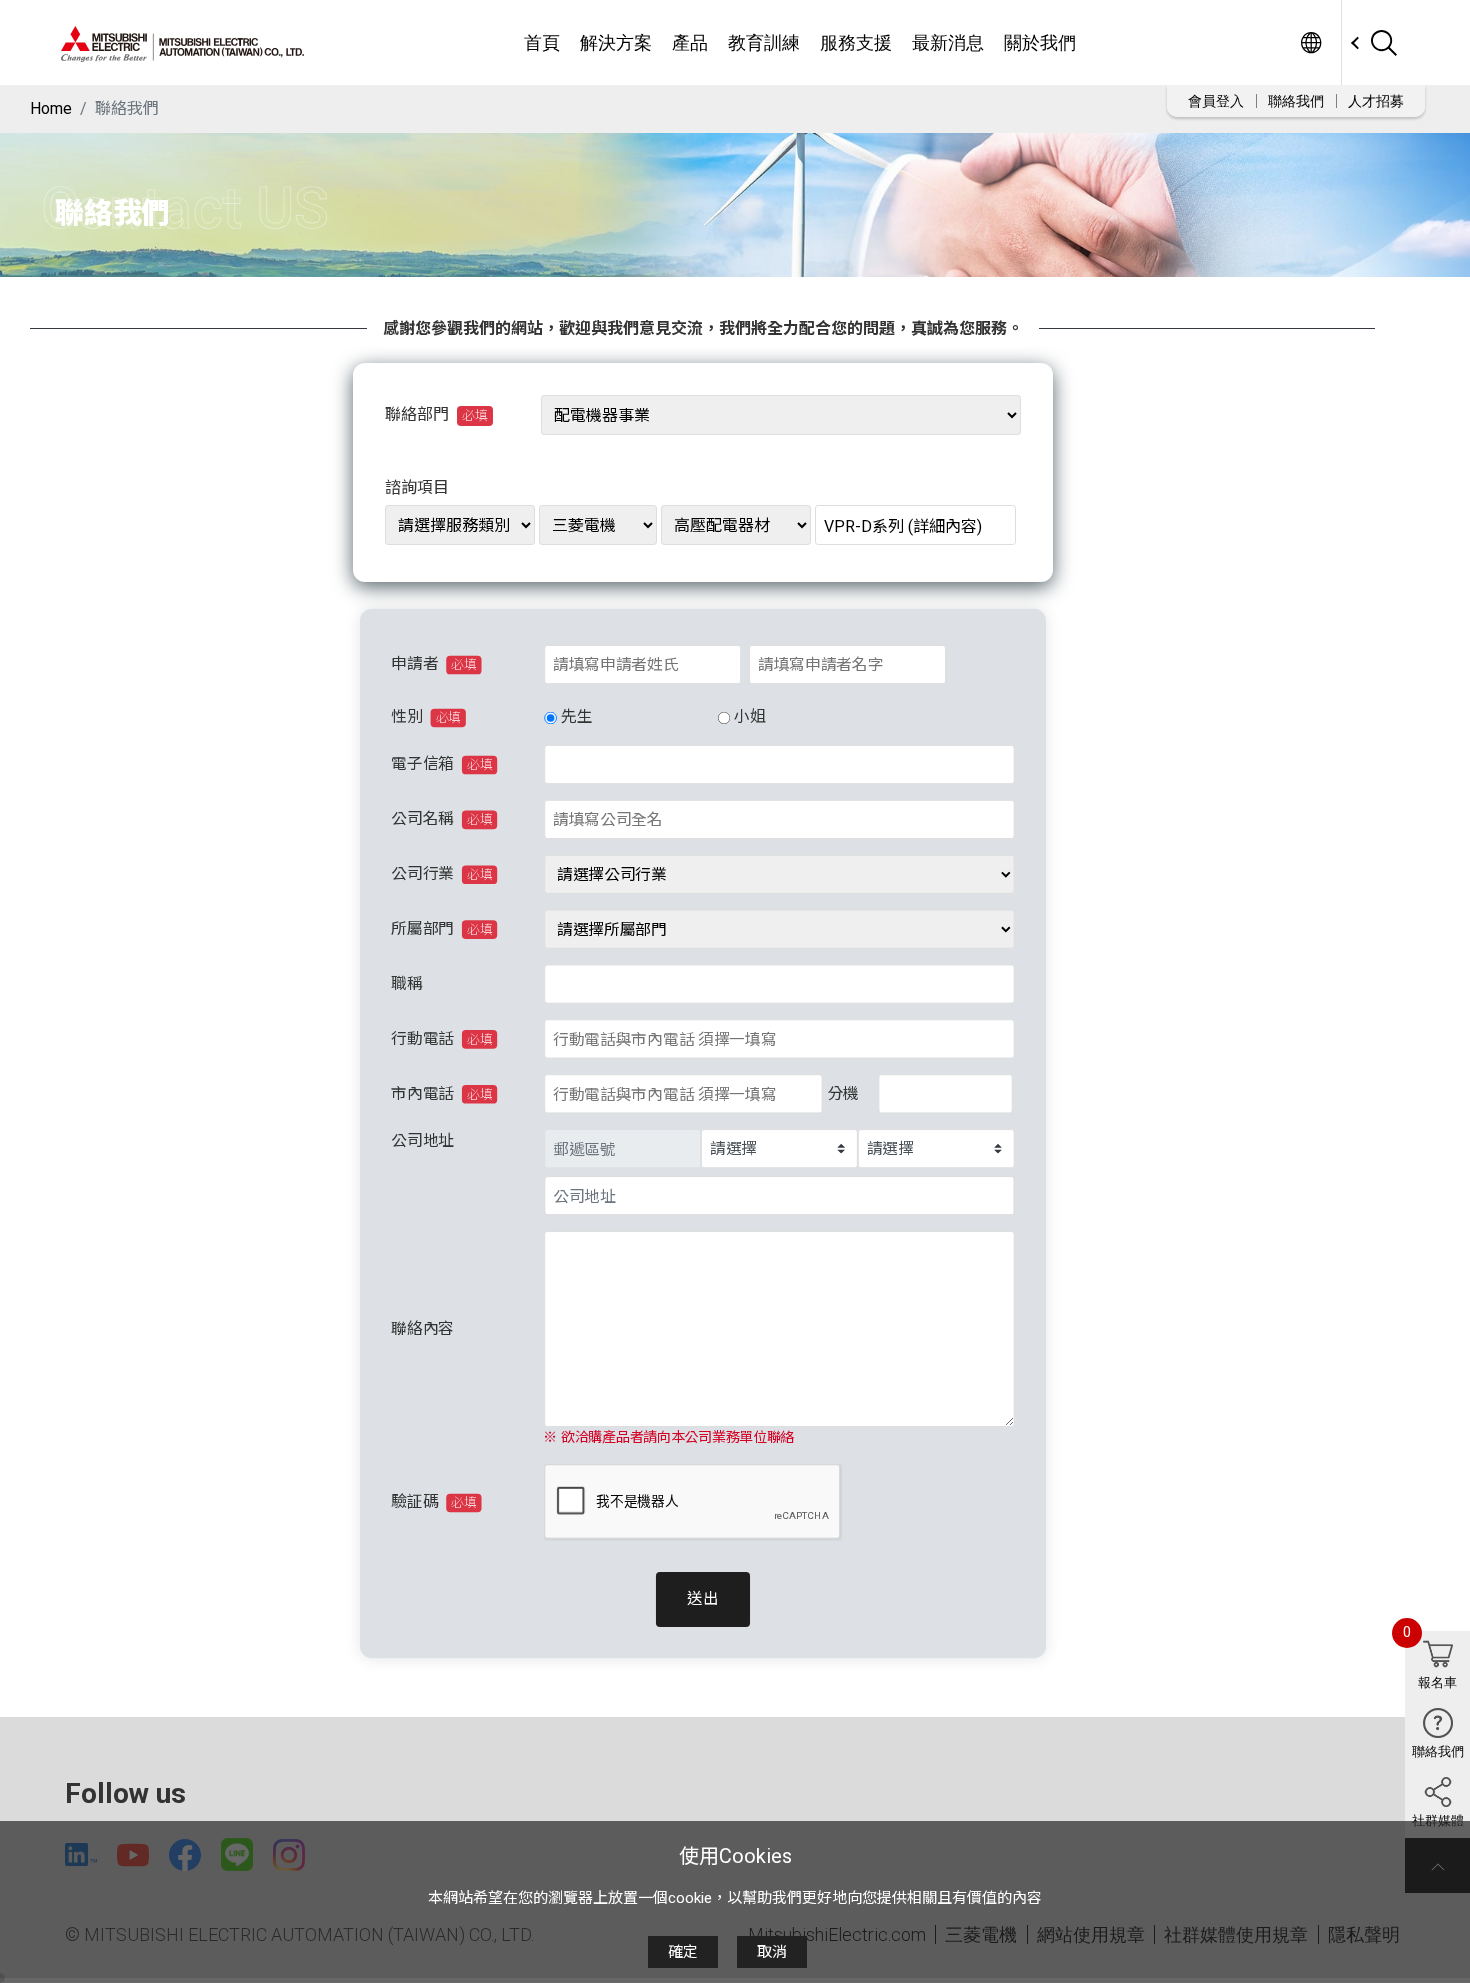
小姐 (749, 717)
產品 (690, 42)
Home (51, 108)
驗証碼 (433, 1502)
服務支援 (856, 42)
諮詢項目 (417, 487)
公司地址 (422, 1140)
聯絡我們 (1296, 101)
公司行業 (441, 874)
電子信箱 (441, 764)
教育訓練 (764, 42)
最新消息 (948, 42)
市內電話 (441, 1093)
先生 (575, 717)
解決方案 (616, 42)
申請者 (433, 664)
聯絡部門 (436, 414)
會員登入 (1216, 101)
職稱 (406, 984)
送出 (702, 1599)
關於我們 (1040, 42)
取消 (772, 1952)
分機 (842, 1093)
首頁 (542, 42)
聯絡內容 (422, 1328)
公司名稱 (441, 819)
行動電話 (441, 1038)
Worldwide (1310, 42)
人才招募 (1376, 101)
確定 (683, 1952)
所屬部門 (441, 929)
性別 (426, 717)
